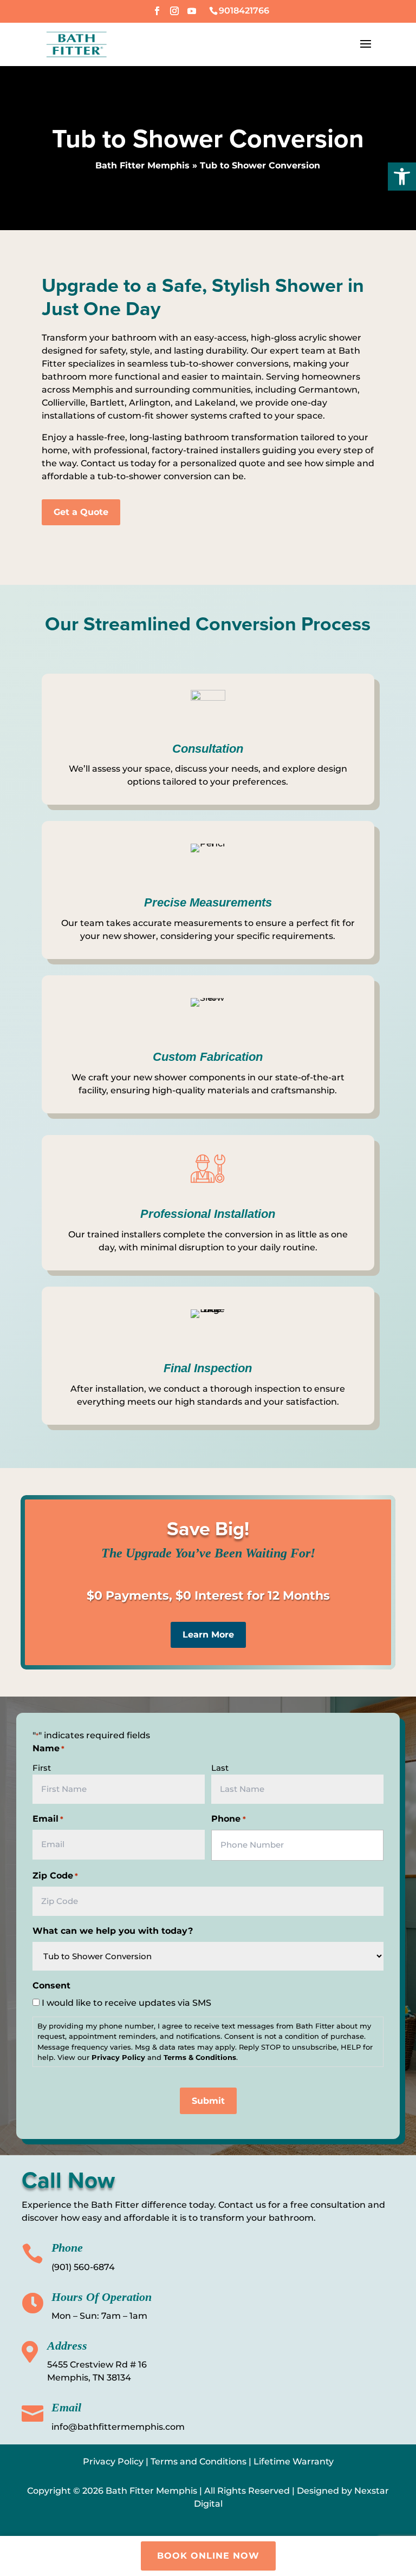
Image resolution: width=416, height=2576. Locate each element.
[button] (157, 14)
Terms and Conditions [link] (199, 2461)
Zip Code (55, 1876)
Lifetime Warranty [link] (294, 2461)
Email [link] (66, 2407)
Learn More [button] (208, 1635)
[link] (402, 177)
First (42, 1768)
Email (48, 1819)
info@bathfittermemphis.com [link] (118, 2427)
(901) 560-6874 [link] (83, 2267)
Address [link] (67, 2346)
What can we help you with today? (113, 1931)
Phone (228, 1819)
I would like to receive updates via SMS (126, 2003)
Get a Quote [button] (81, 512)
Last (220, 1768)
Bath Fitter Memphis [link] (142, 165)
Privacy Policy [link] (113, 2461)
